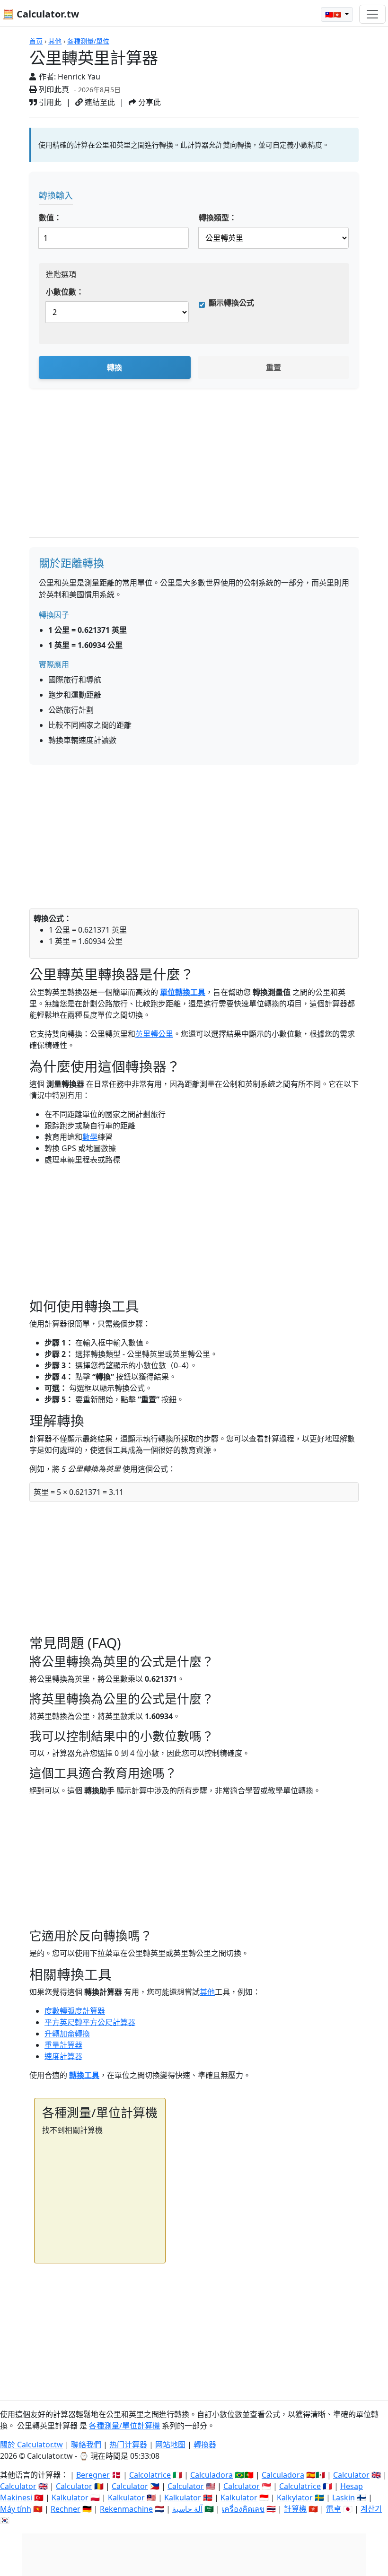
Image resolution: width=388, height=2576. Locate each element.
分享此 (149, 102)
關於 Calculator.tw (31, 2445)
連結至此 (99, 102)
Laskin (344, 2497)
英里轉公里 (154, 1034)
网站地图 (170, 2445)
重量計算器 (63, 2045)
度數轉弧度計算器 (75, 2011)
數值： (50, 218)
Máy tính (16, 2509)
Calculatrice (300, 2486)
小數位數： (65, 292)
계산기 (371, 2509)
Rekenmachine (126, 2509)
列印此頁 (53, 89)
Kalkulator (70, 2497)
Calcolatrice (150, 2475)
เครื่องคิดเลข (243, 2509)
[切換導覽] (372, 14)
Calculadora (212, 2475)
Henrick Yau (79, 77)
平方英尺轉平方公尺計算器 (90, 2022)
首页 (36, 41)
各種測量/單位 (88, 41)
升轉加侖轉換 (67, 2034)
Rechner (66, 2509)
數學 (90, 1137)
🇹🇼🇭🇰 (334, 14)
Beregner (93, 2475)
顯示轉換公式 (231, 303)
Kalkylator (295, 2497)
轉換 (115, 367)
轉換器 (205, 2445)
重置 (273, 367)
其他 (55, 41)
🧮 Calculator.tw (41, 14)
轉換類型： (218, 218)
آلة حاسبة (187, 2509)
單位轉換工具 (183, 992)
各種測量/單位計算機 (124, 2426)
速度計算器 (63, 2056)
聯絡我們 (86, 2445)
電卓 (334, 2509)
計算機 (295, 2509)
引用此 (49, 102)
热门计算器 (128, 2445)
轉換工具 (84, 2075)
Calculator (351, 2475)
